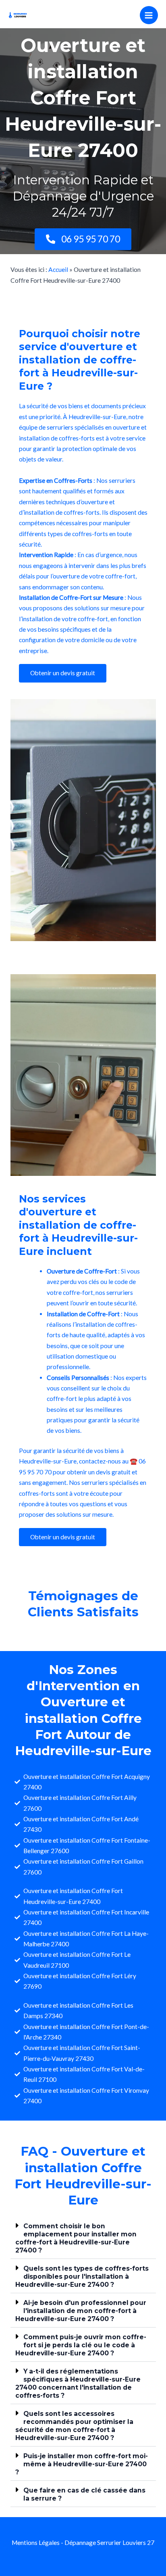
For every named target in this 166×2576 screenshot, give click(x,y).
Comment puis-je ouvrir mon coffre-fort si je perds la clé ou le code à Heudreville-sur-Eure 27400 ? (81, 2345)
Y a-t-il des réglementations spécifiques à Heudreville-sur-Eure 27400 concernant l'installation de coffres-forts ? (78, 2383)
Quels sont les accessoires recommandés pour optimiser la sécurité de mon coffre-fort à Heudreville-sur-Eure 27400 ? (74, 2426)
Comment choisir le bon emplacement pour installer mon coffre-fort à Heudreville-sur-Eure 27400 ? (76, 2238)
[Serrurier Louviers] (18, 15)
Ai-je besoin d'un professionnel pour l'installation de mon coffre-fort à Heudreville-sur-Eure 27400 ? (81, 2311)
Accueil (58, 269)
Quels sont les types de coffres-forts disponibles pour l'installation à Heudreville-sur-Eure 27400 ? (82, 2276)
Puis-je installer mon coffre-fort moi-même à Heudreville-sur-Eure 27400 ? (82, 2464)
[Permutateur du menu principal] (149, 15)
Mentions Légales (36, 2543)
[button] (83, 2238)
